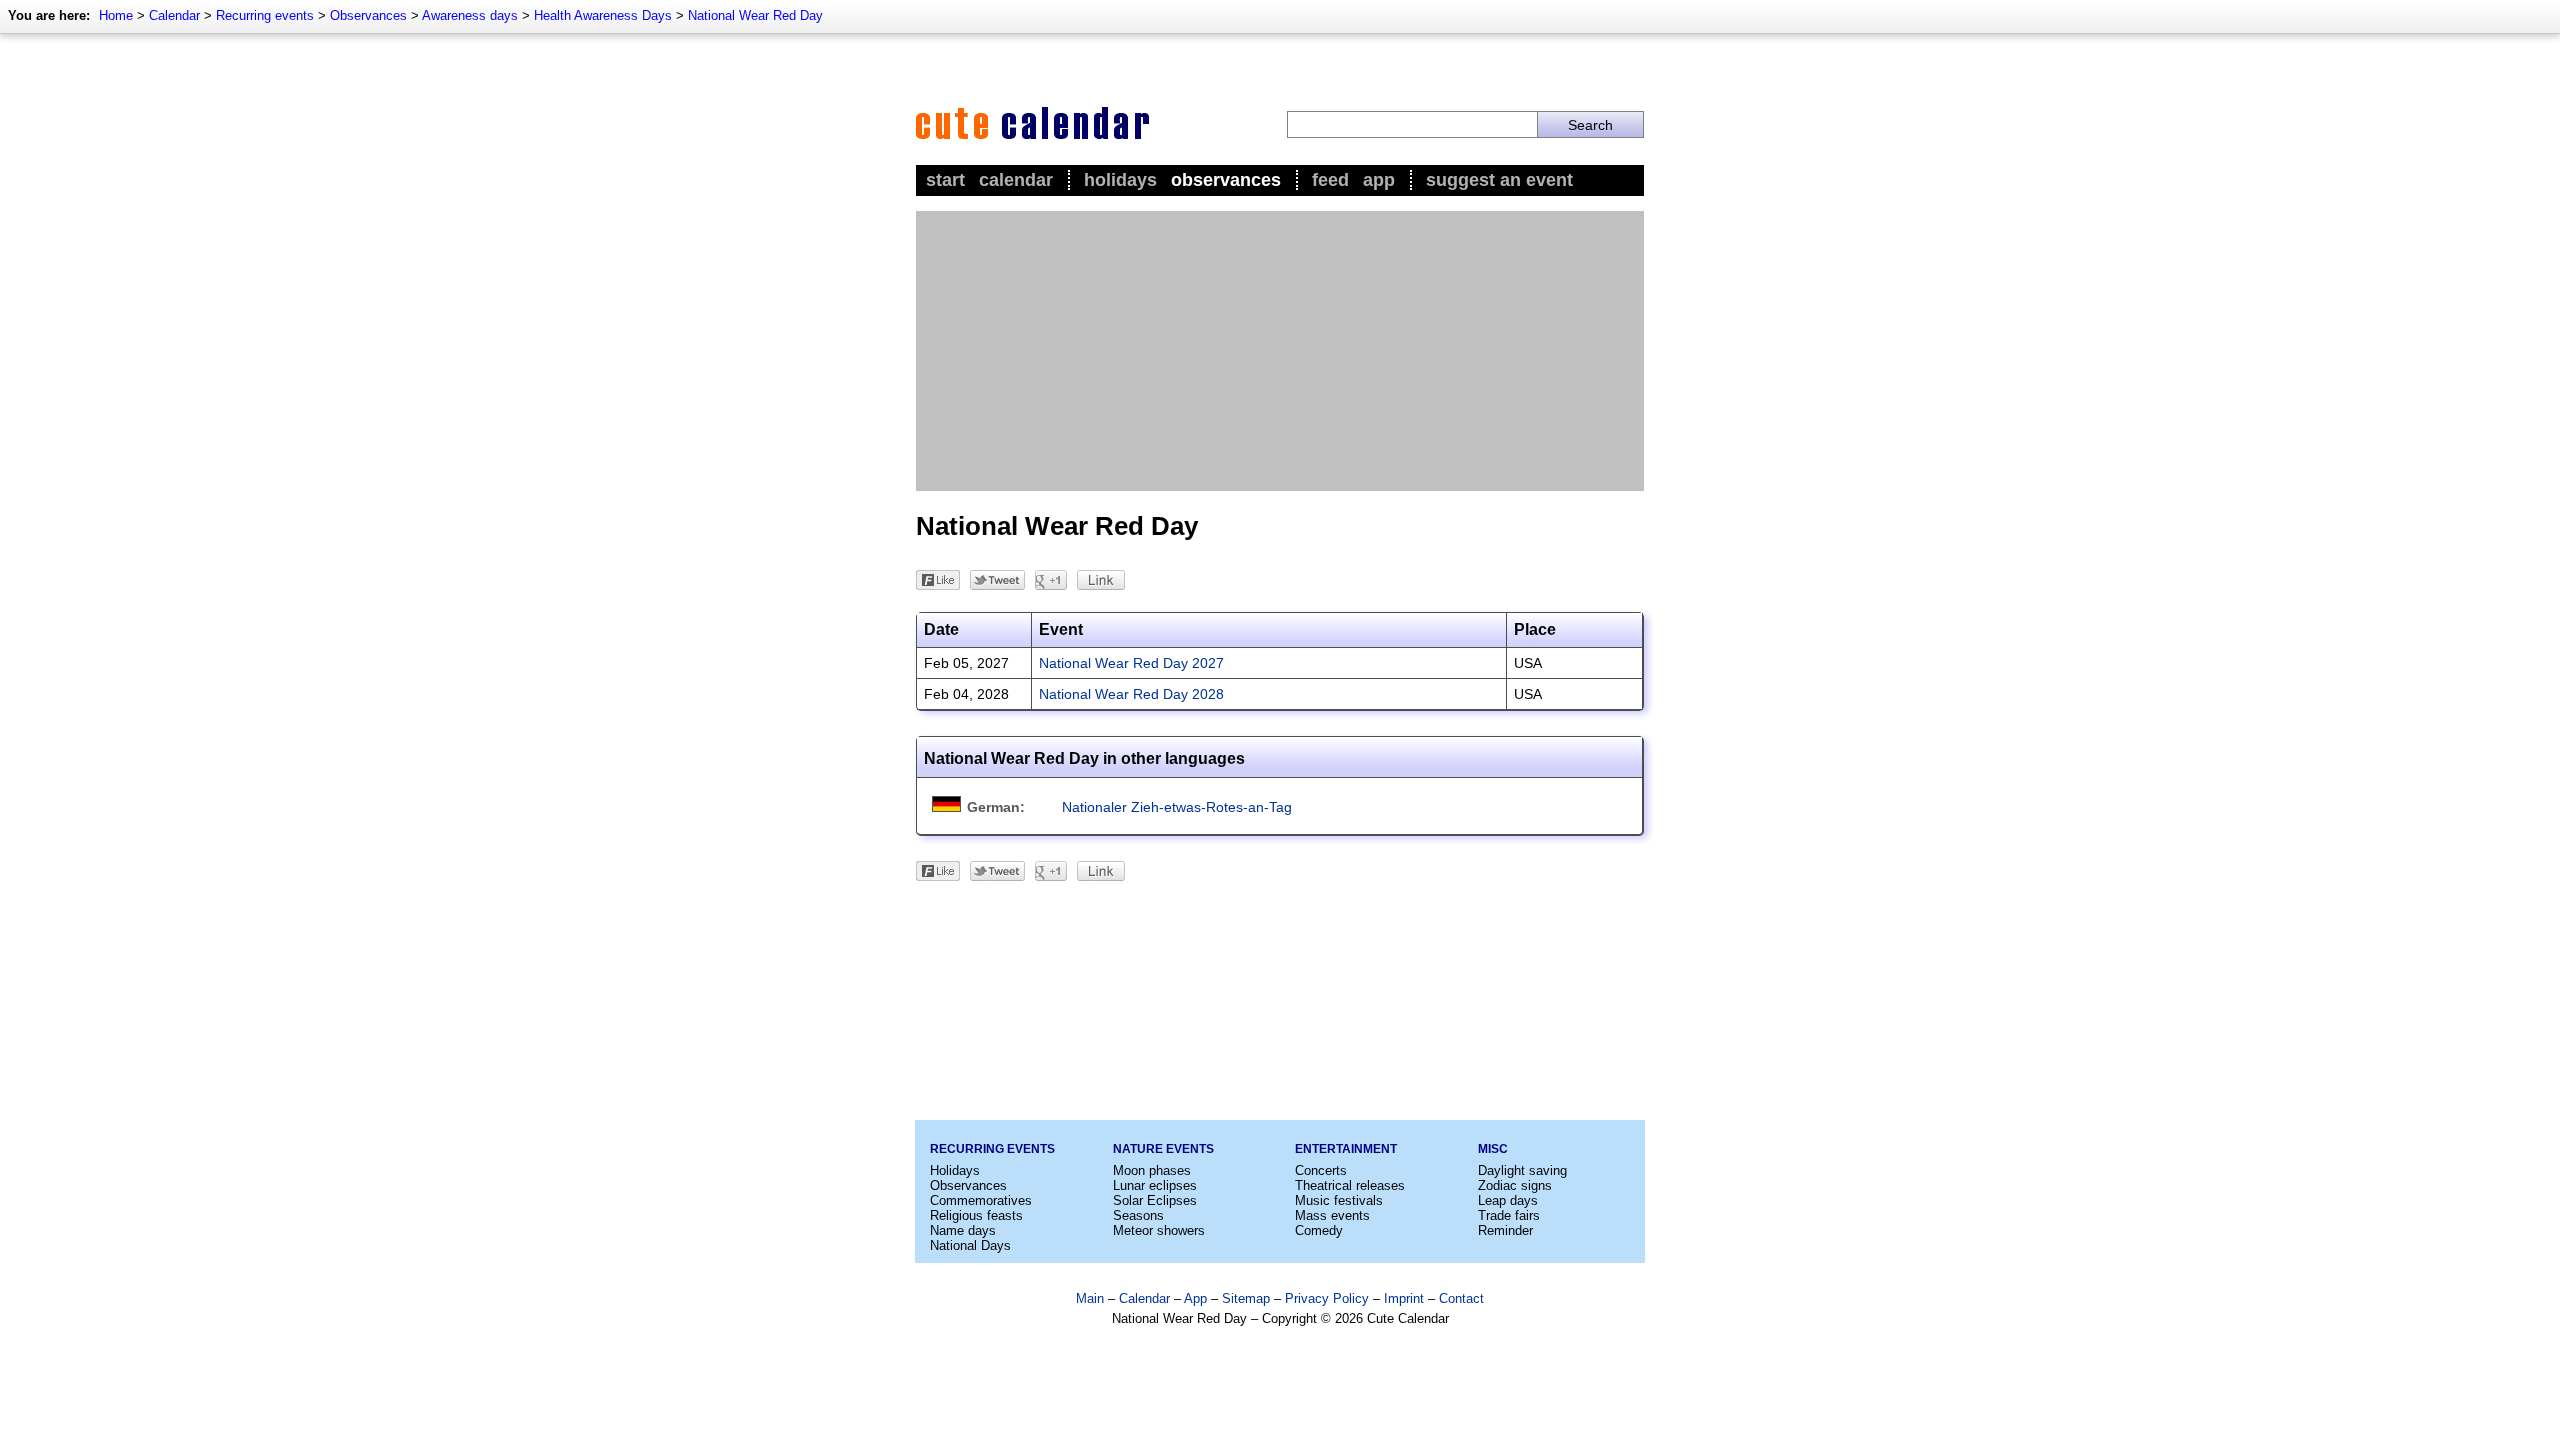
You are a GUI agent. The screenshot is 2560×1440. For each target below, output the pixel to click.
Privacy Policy (1327, 1298)
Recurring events (265, 15)
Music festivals (1339, 1200)
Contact (1461, 1298)
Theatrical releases (1350, 1185)
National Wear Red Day (755, 15)
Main (1090, 1298)
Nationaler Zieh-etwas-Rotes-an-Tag (1177, 807)
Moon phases (1152, 1170)
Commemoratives (981, 1200)
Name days (963, 1230)
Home (116, 15)
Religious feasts (976, 1215)
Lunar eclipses (1155, 1185)
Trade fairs (1509, 1215)
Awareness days (470, 15)
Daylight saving (1522, 1170)
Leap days (1508, 1200)
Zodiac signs (1515, 1185)
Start (945, 180)
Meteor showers (1159, 1230)
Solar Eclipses (1155, 1200)
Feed (1330, 180)
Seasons (1138, 1215)
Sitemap (1246, 1298)
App (1379, 180)
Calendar (174, 15)
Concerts (1321, 1170)
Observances (368, 15)
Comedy (1319, 1230)
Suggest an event (1499, 180)
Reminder (1505, 1230)
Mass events (1332, 1215)
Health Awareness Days (603, 15)
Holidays (1120, 180)
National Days (970, 1245)
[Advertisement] (1280, 351)
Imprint (1404, 1298)
